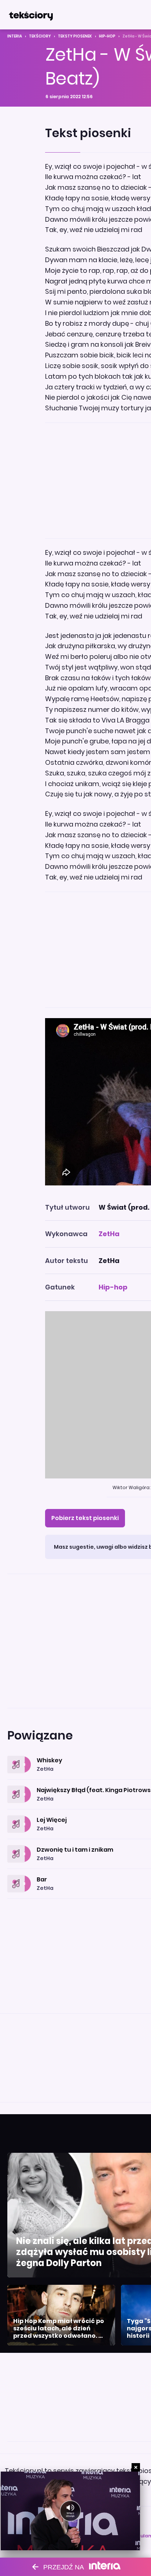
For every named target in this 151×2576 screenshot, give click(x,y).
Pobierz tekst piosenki (85, 1518)
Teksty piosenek (75, 36)
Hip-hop (107, 36)
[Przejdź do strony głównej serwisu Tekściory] (31, 15)
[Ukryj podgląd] (136, 2467)
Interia (15, 36)
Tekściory (40, 36)
